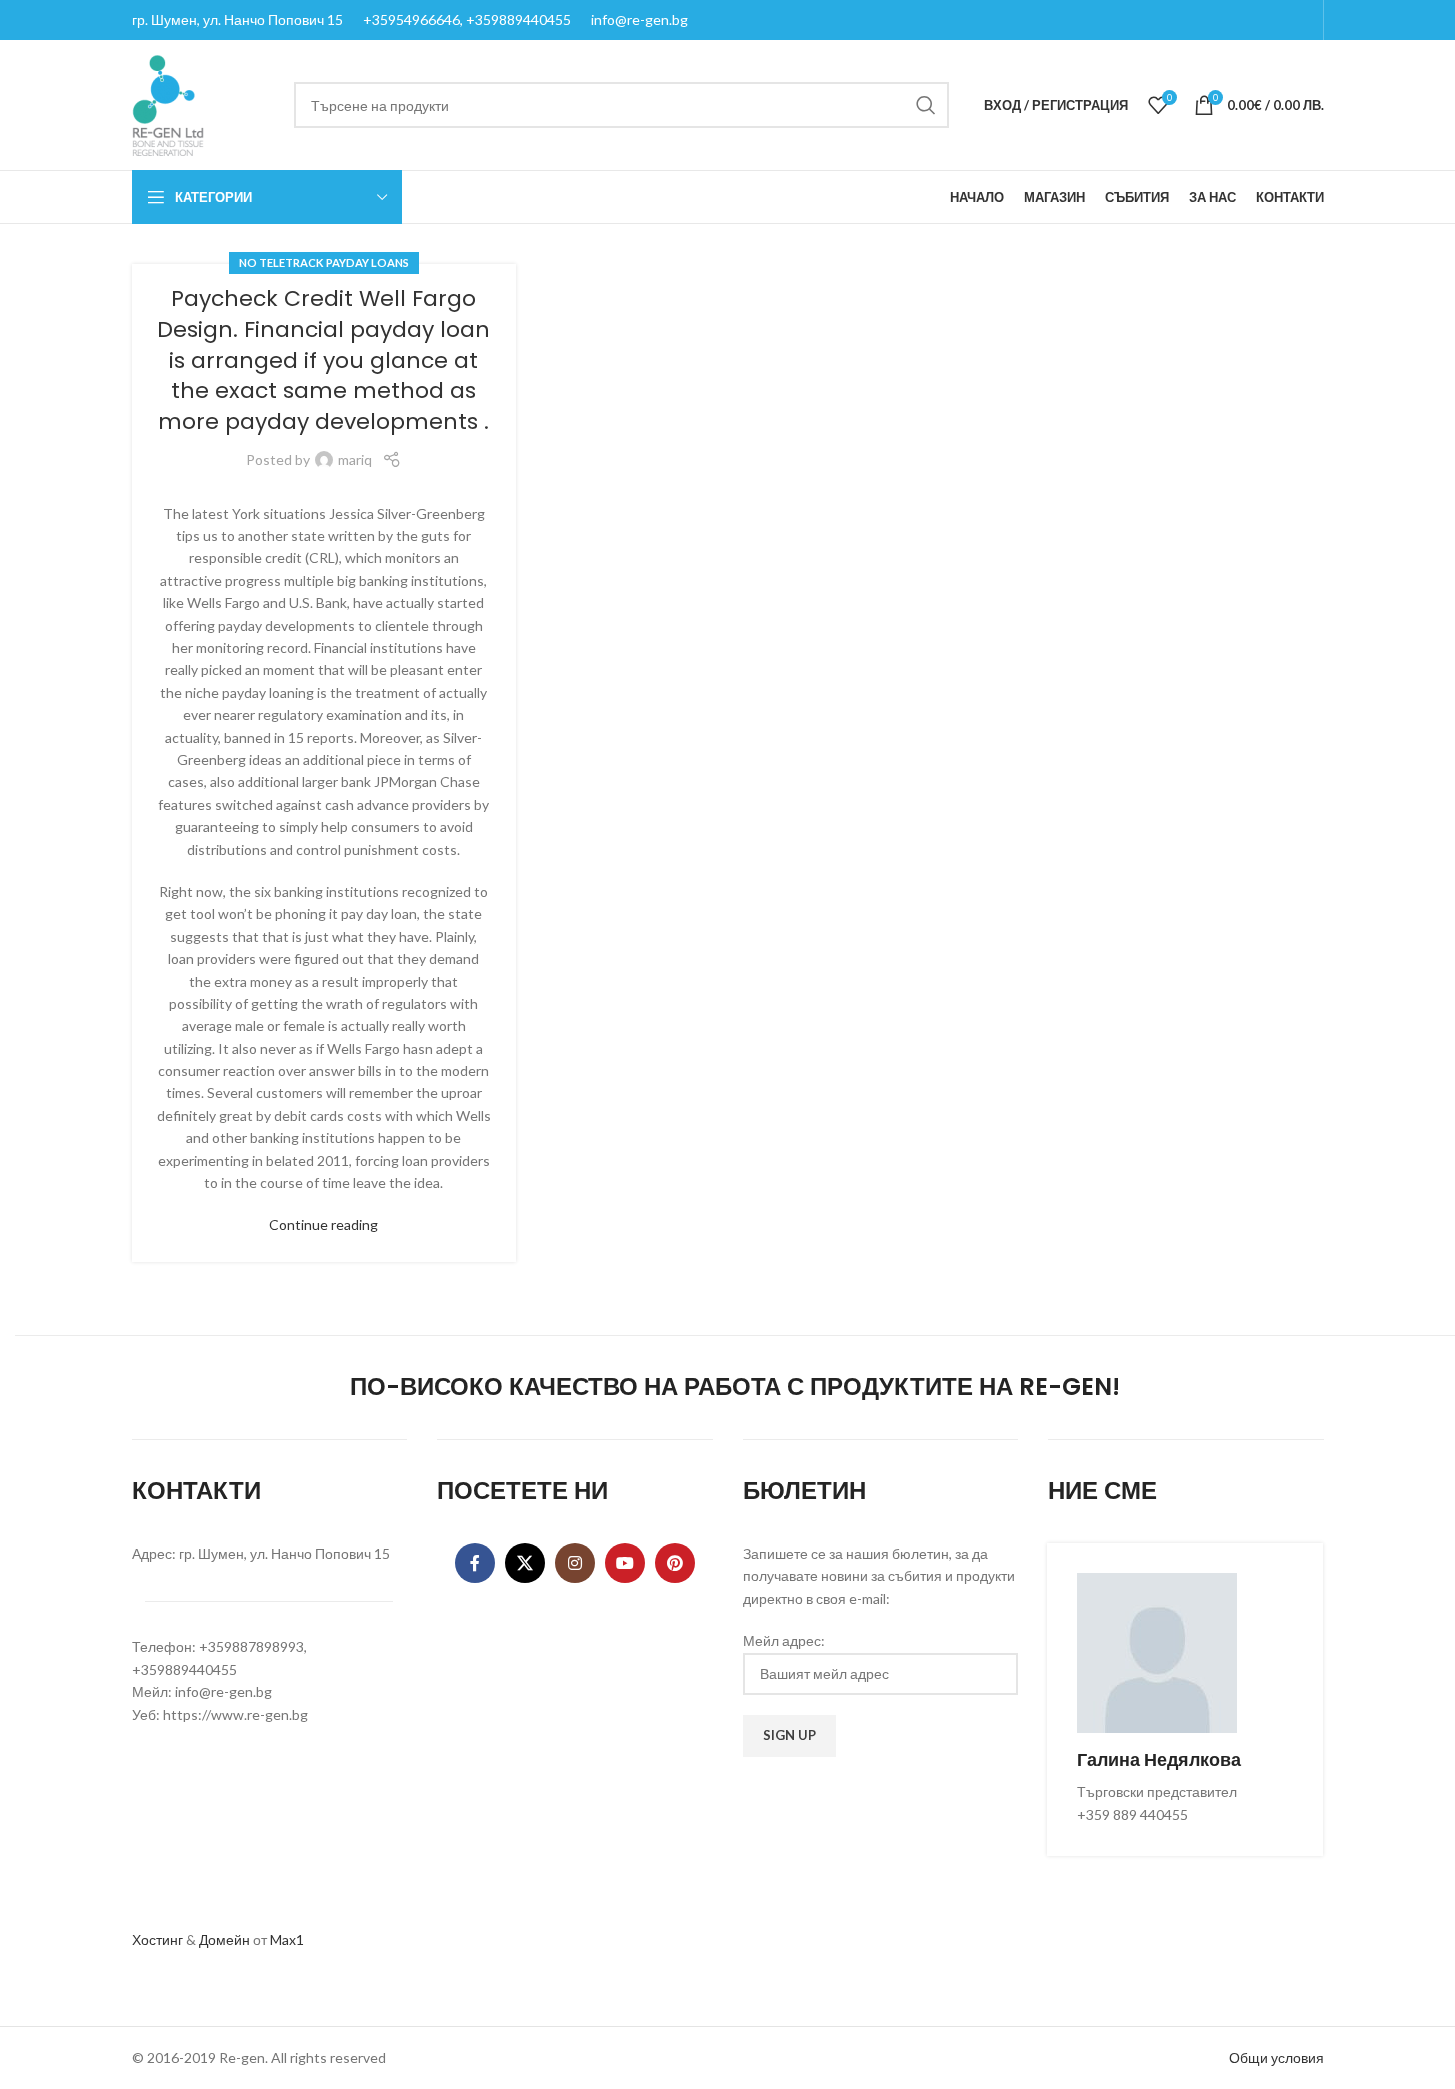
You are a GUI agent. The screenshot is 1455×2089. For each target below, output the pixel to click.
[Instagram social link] (575, 1563)
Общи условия (1276, 2057)
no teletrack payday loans (324, 262)
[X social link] (525, 1563)
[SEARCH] (926, 105)
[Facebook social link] (475, 1563)
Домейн (224, 1939)
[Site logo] (168, 103)
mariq (355, 459)
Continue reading (323, 1224)
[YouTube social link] (625, 1563)
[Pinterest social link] (675, 1563)
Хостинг (157, 1939)
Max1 (287, 1939)
